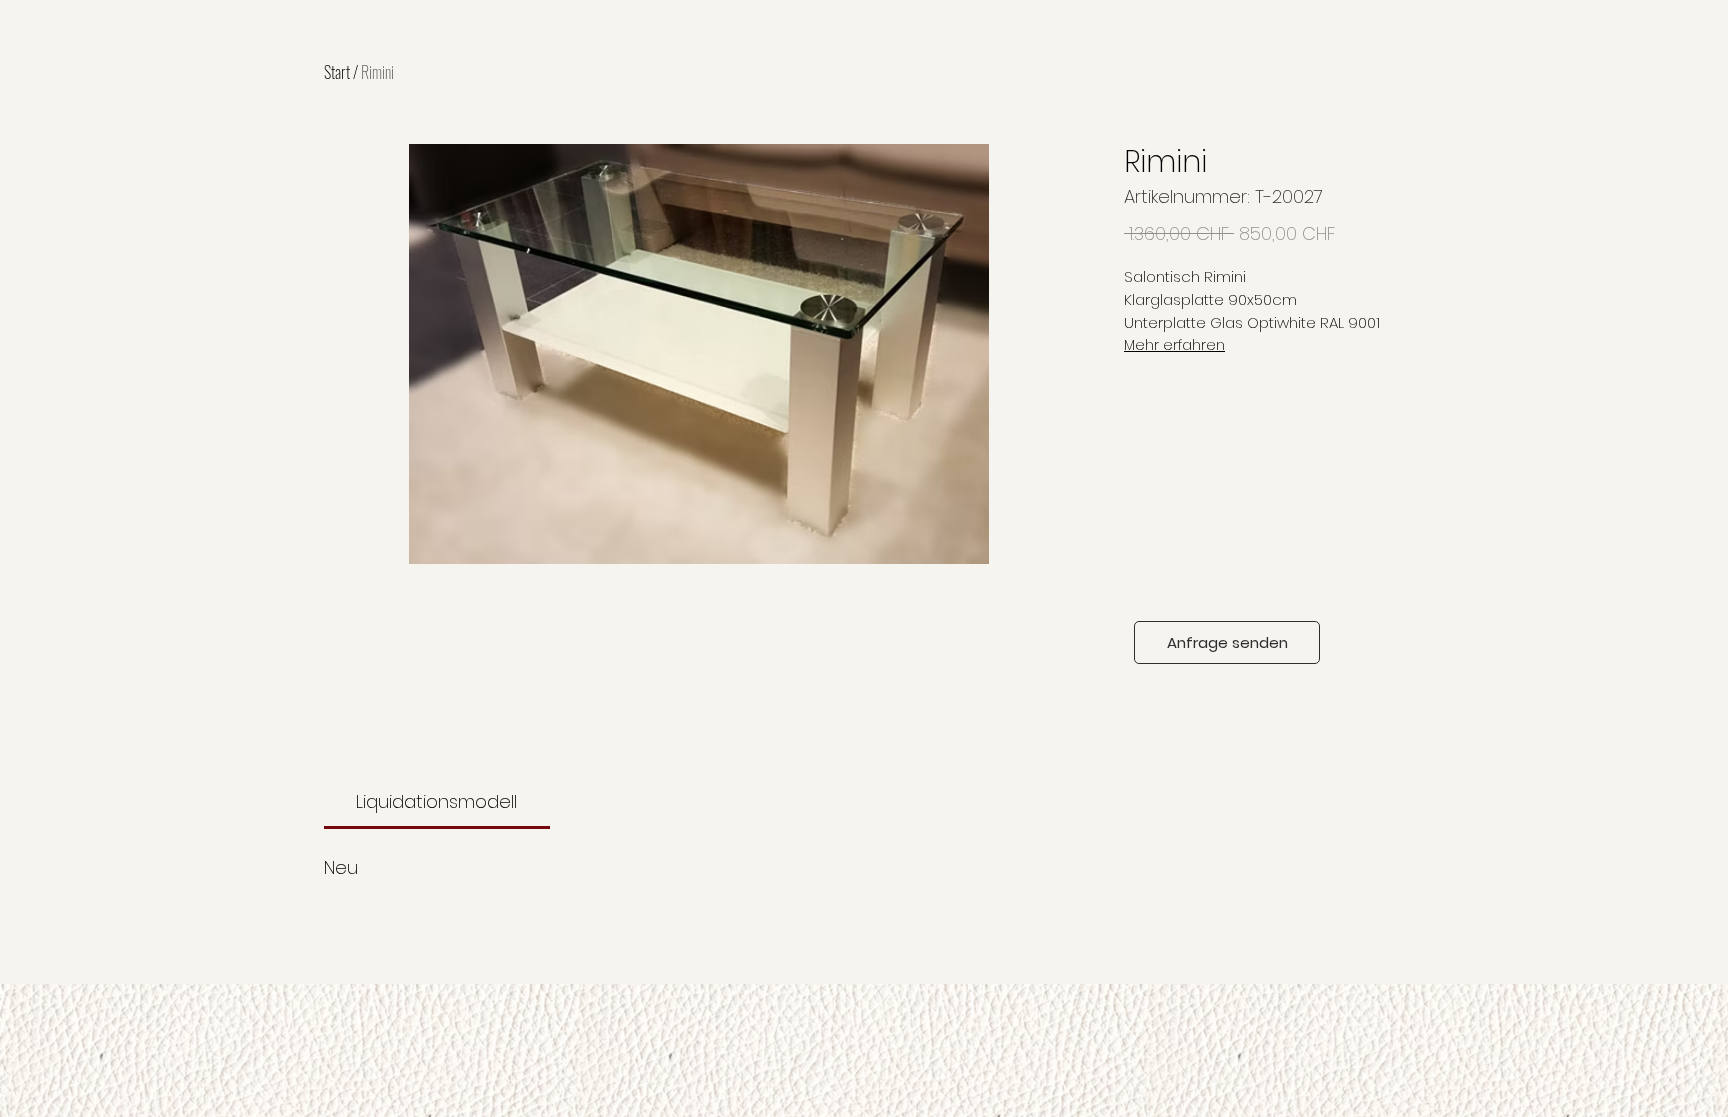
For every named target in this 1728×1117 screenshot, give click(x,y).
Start (337, 72)
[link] (436, 801)
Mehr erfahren (1174, 345)
